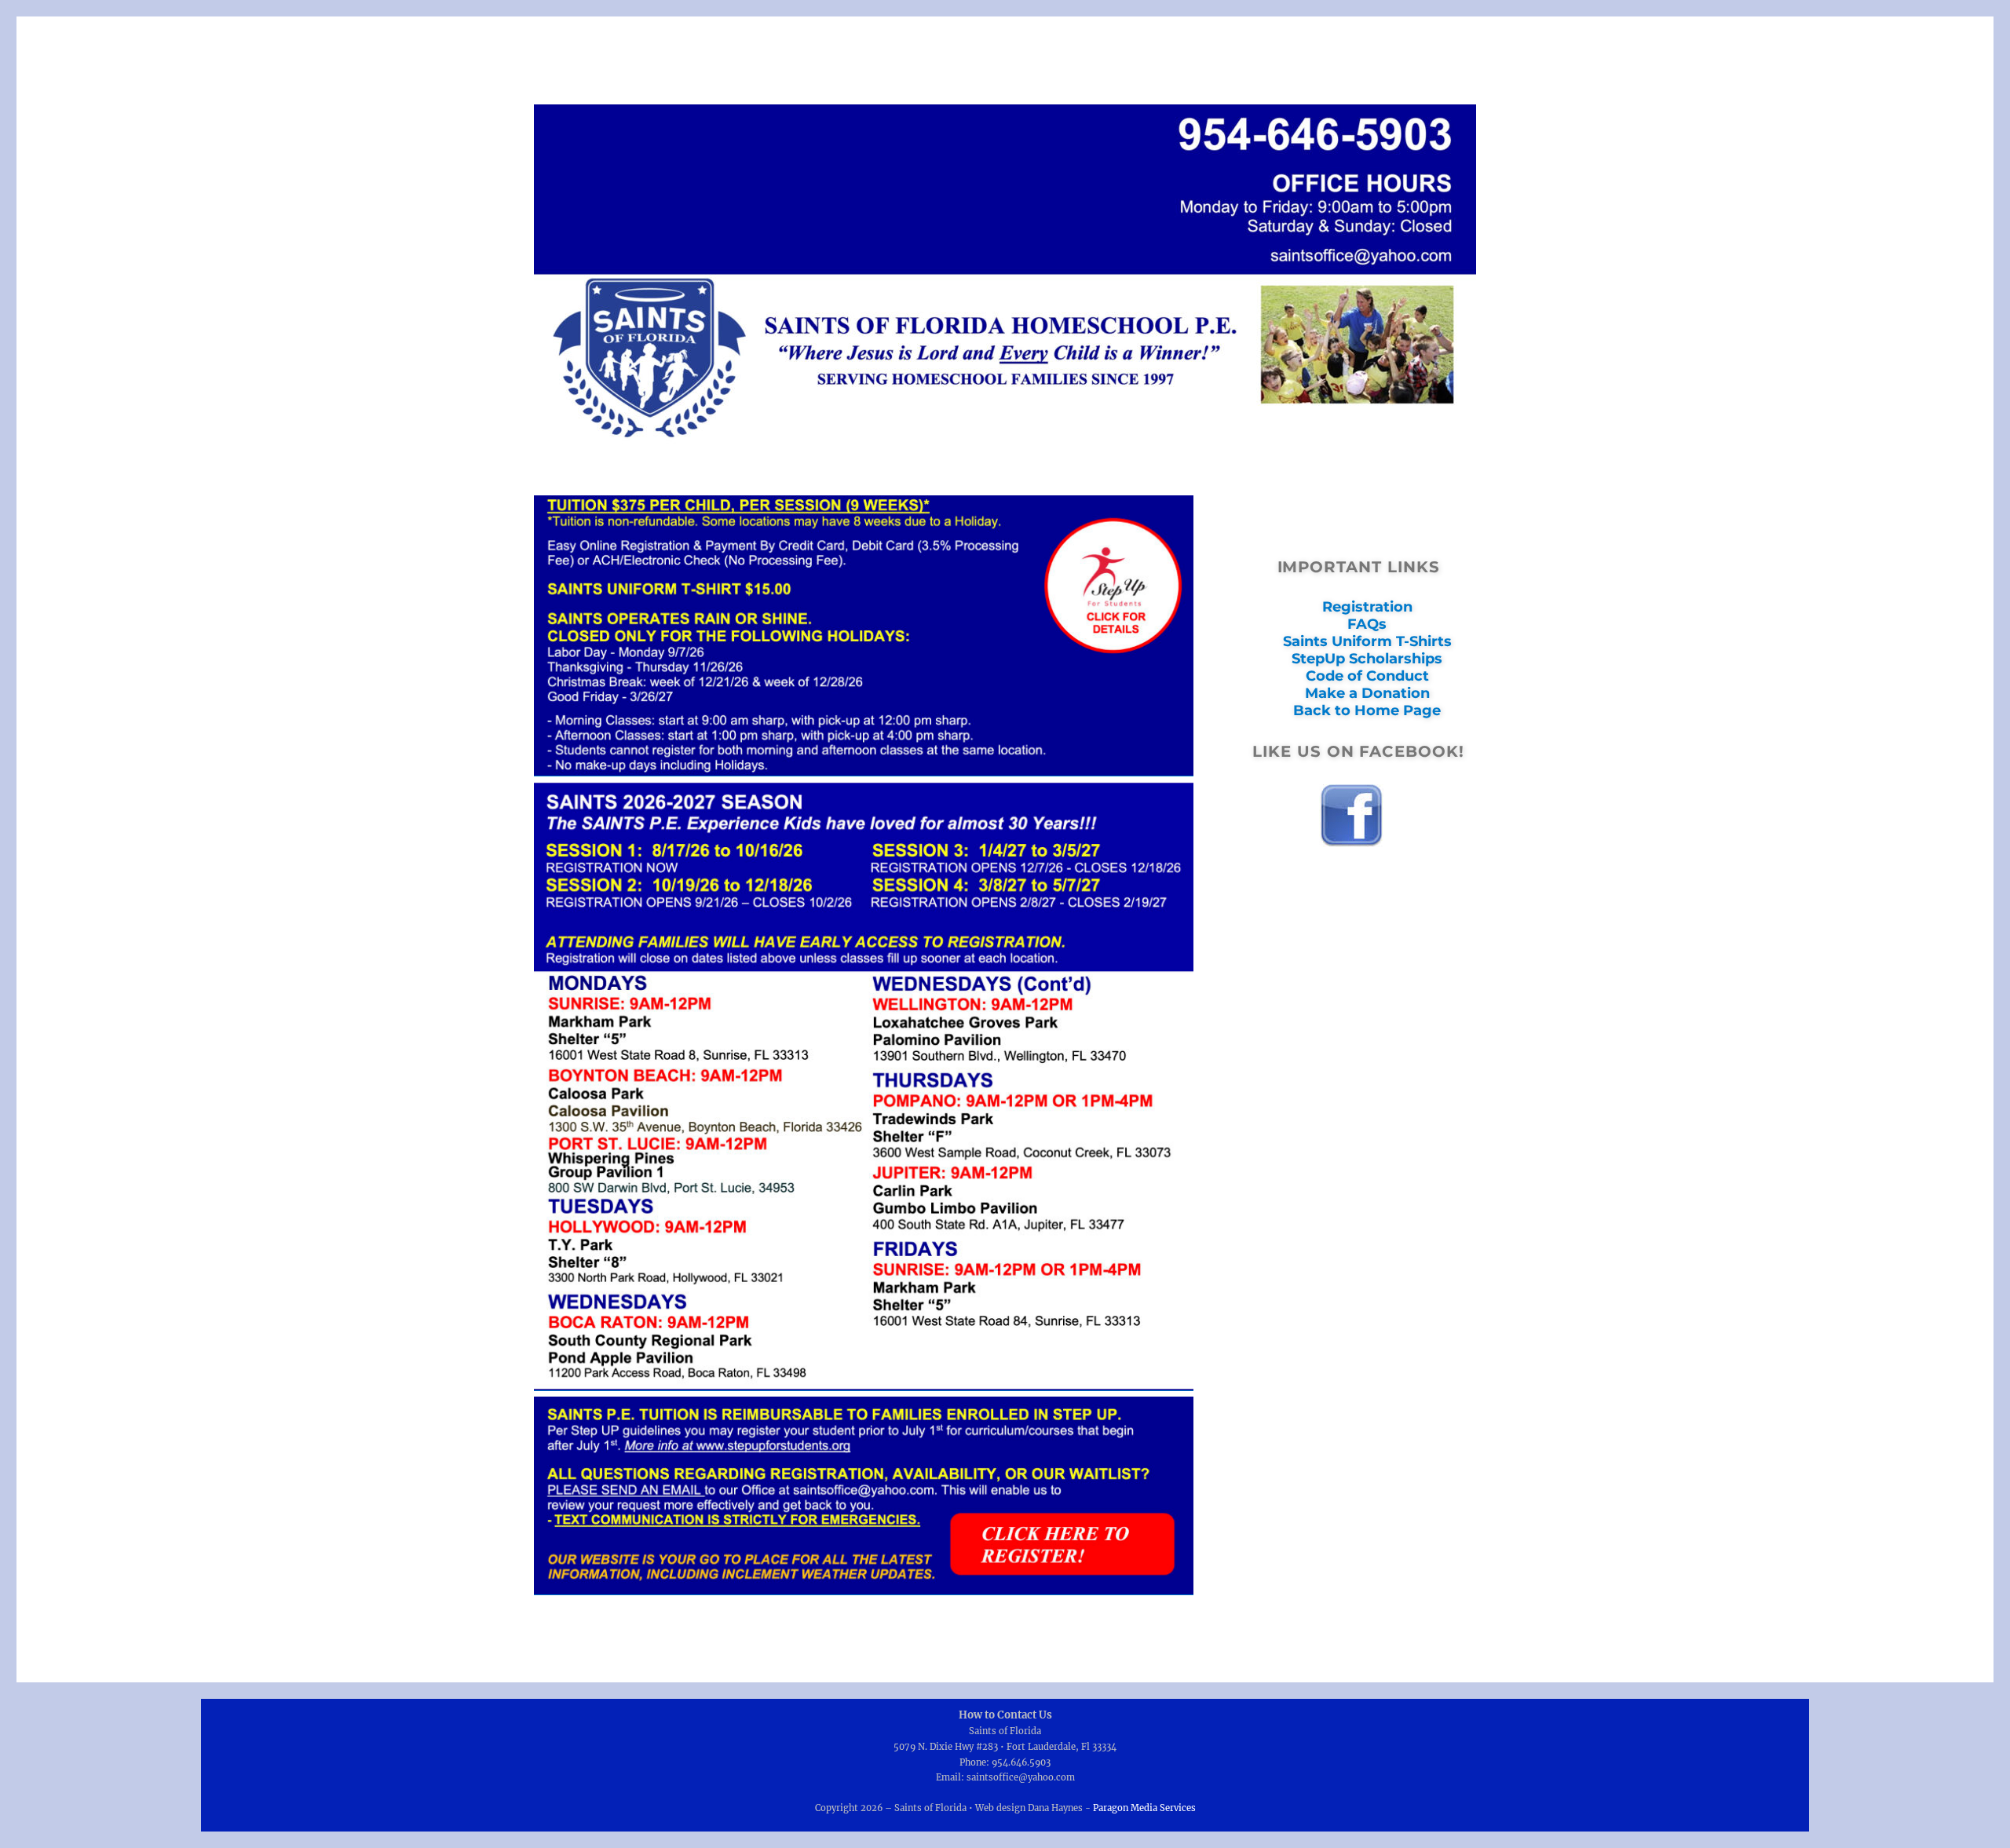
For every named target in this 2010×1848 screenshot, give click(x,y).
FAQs (1367, 624)
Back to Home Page (1367, 710)
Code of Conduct (1367, 676)
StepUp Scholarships (1367, 659)
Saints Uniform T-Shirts (1367, 641)
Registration (1367, 607)
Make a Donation (1367, 693)
